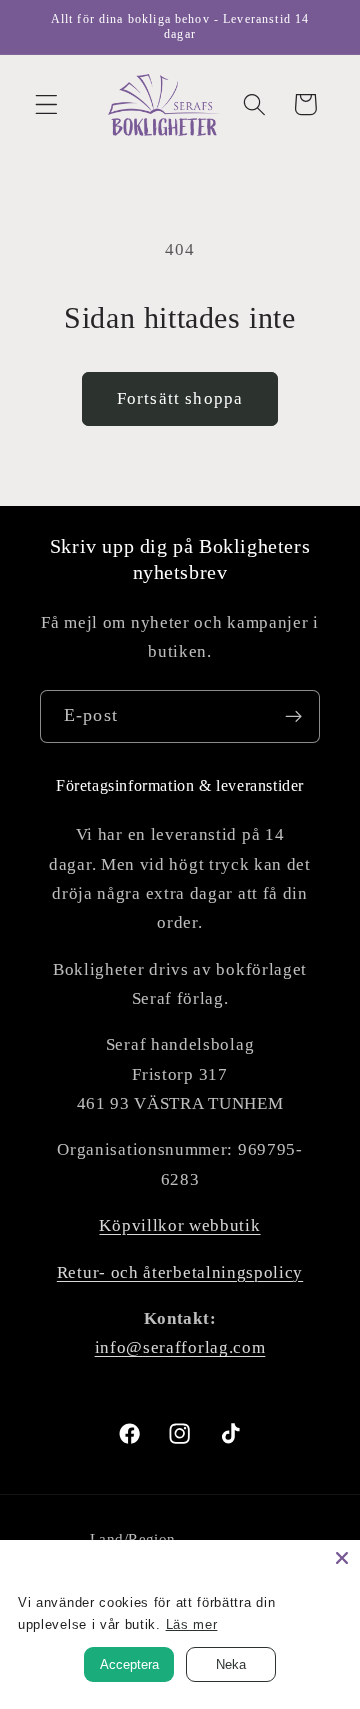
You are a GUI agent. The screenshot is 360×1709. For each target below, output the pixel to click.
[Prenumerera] (293, 717)
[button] (46, 104)
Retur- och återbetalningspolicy (180, 1272)
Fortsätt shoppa (180, 398)
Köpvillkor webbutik (179, 1225)
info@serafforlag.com (180, 1347)
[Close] (342, 1558)
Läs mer (192, 1624)
